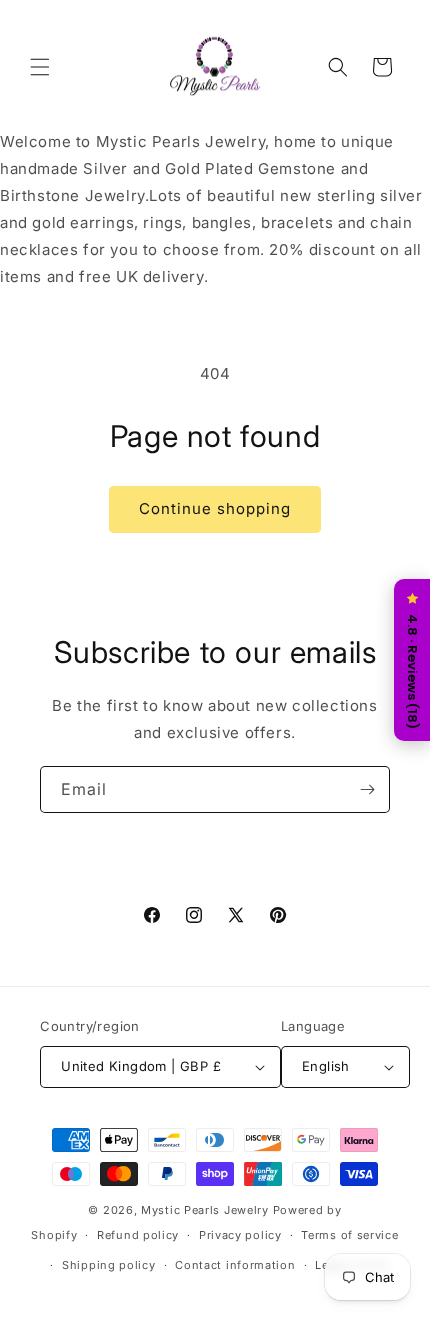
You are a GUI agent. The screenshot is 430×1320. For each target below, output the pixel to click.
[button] (40, 67)
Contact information (235, 1265)
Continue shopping (215, 508)
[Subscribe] (367, 789)
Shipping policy (109, 1265)
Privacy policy (240, 1235)
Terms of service (349, 1235)
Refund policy (138, 1235)
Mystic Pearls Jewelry (205, 1210)
